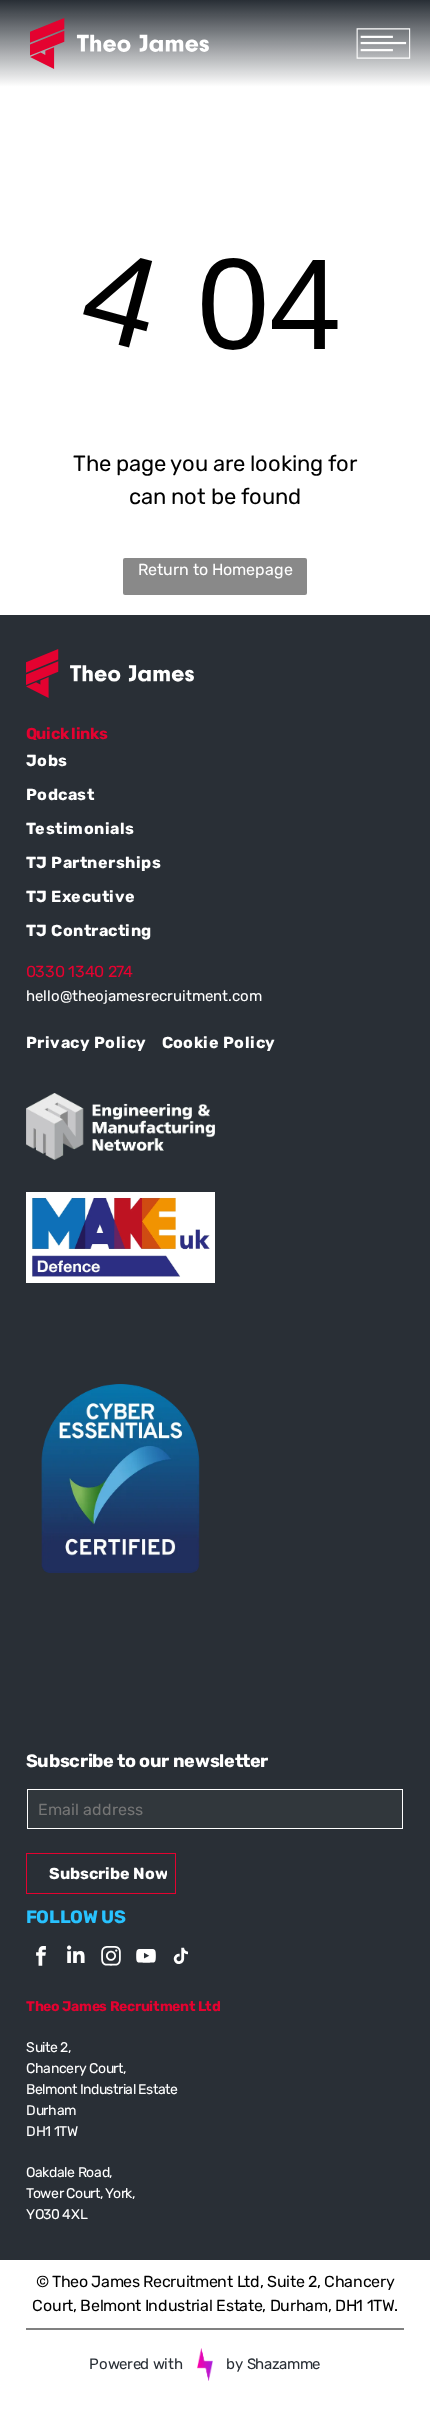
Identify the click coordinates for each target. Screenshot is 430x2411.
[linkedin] (76, 1958)
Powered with (135, 2364)
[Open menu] (383, 43)
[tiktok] (181, 1958)
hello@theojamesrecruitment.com (144, 996)
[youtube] (146, 1958)
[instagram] (111, 1958)
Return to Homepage (215, 569)
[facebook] (41, 1958)
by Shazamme (273, 2364)
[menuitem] (215, 763)
